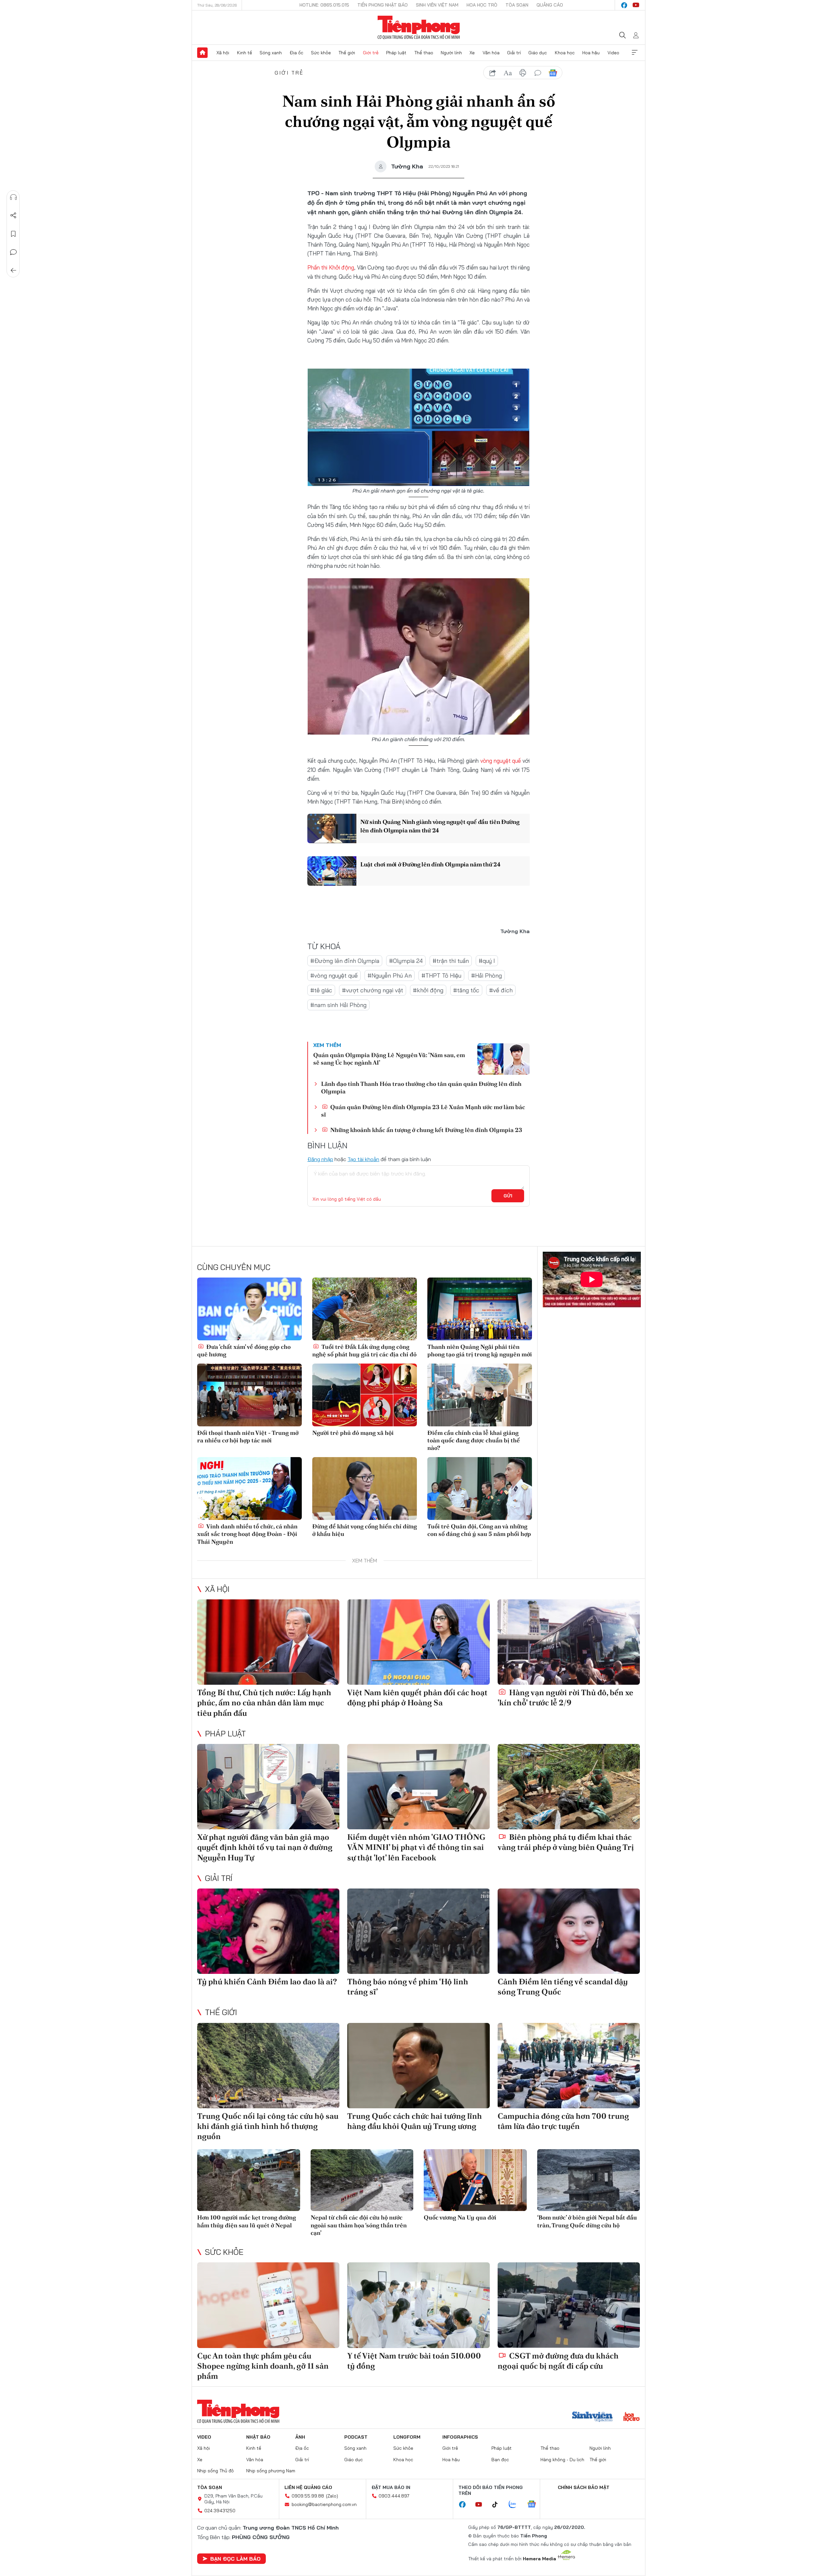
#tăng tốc (466, 990)
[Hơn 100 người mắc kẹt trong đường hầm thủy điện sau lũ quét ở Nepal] (249, 2180)
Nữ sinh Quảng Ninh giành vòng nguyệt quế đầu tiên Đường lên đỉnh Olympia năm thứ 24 (440, 826)
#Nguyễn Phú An (390, 975)
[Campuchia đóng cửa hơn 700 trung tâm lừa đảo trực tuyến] (569, 2066)
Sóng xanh (271, 53)
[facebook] (624, 5)
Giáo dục (538, 53)
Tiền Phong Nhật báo (383, 5)
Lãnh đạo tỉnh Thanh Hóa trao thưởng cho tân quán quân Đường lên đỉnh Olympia (421, 1088)
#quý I (487, 961)
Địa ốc (297, 53)
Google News (553, 73)
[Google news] (535, 2505)
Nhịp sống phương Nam (271, 2471)
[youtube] (636, 5)
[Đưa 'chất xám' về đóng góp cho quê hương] (249, 1309)
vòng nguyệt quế (501, 761)
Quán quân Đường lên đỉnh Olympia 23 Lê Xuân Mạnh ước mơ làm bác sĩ (423, 1111)
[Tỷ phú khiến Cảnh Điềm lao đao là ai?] (268, 1931)
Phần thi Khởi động (331, 267)
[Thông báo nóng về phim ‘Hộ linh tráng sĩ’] (418, 1931)
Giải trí (514, 53)
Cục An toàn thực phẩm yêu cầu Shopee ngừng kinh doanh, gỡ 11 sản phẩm (263, 2366)
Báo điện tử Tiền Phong (419, 27)
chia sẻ (493, 73)
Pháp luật (396, 53)
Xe (472, 53)
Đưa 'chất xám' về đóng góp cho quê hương (244, 1350)
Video (613, 53)
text (508, 73)
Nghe (13, 197)
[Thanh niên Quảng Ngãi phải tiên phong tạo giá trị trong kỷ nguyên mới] (480, 1309)
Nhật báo (258, 2437)
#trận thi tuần (451, 961)
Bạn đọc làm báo (235, 2559)
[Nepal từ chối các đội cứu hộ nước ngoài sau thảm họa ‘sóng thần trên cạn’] (362, 2180)
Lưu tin (13, 234)
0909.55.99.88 (308, 2496)
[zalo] (516, 2505)
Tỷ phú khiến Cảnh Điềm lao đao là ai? (267, 1982)
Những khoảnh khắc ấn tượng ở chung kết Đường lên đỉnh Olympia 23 (426, 1130)
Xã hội (223, 53)
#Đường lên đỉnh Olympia (345, 961)
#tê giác (321, 990)
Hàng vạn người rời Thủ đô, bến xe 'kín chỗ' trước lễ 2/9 (565, 1697)
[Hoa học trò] (632, 2417)
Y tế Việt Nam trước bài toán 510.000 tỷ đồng (414, 2361)
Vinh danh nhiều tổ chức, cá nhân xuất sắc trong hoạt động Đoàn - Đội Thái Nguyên (247, 1534)
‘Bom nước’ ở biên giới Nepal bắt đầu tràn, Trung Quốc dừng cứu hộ (587, 2221)
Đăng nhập (320, 1159)
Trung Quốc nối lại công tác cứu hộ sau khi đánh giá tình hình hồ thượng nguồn (268, 2126)
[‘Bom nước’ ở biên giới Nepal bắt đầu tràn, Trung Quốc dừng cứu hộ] (589, 2180)
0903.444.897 (394, 2496)
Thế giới (347, 53)
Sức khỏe (321, 53)
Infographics (460, 2437)
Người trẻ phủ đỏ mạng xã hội (353, 1433)
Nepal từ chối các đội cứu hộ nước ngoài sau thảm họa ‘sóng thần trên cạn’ (359, 2225)
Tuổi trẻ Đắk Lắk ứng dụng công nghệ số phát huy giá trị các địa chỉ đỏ (364, 1350)
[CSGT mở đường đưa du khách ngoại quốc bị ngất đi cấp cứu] (569, 2305)
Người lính (451, 53)
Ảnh (300, 2437)
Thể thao (424, 53)
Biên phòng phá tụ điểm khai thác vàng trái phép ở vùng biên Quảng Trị (566, 1842)
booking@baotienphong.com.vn (324, 2504)
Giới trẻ (371, 53)
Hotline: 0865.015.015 (324, 5)
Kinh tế (245, 53)
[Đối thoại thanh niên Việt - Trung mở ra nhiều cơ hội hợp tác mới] (249, 1395)
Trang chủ (202, 53)
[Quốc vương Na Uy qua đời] (475, 2180)
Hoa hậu (591, 53)
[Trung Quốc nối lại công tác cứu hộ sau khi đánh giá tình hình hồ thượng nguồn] (268, 2066)
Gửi (508, 1196)
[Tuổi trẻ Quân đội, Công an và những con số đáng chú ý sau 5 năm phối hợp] (480, 1488)
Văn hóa (491, 53)
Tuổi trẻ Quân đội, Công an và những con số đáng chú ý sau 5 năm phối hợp (479, 1530)
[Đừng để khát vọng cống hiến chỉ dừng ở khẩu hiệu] (365, 1488)
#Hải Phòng (487, 975)
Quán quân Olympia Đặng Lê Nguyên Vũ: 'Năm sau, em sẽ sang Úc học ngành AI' (389, 1059)
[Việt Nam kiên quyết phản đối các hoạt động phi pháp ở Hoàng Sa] (418, 1642)
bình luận (538, 73)
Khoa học (565, 53)
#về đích (501, 990)
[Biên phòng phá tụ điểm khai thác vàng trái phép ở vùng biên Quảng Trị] (569, 1787)
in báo (523, 73)
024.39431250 (220, 2511)
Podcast (356, 2437)
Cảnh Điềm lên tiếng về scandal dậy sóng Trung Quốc (563, 1987)
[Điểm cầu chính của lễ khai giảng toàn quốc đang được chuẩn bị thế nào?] (480, 1395)
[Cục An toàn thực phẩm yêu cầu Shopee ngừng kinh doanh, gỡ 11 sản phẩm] (268, 2305)
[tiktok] (498, 2505)
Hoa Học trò (482, 5)
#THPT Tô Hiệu (441, 975)
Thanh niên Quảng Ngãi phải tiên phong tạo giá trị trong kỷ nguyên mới (480, 1350)
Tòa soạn (517, 5)
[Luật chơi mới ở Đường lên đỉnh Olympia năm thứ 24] (332, 871)
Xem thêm (635, 53)
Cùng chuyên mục (234, 1267)
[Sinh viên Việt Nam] (592, 2417)
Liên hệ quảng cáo (308, 2487)
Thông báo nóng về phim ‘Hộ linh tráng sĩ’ (408, 1987)
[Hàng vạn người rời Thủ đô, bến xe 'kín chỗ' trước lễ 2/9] (569, 1642)
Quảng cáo (550, 5)
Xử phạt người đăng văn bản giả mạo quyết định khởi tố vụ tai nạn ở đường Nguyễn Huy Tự (265, 1847)
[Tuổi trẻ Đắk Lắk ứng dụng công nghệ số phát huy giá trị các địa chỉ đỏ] (365, 1309)
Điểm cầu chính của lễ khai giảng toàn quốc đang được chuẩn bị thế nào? (474, 1440)
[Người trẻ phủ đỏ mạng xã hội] (365, 1395)
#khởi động (428, 990)
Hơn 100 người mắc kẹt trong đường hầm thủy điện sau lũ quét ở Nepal (247, 2221)
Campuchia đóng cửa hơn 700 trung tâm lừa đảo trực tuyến (563, 2121)
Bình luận (13, 252)
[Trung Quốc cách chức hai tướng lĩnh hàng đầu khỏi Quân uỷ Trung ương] (418, 2066)
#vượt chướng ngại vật (373, 990)
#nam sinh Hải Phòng (338, 1005)
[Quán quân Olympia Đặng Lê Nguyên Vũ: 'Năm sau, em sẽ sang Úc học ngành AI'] (504, 1059)
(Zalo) (332, 2496)
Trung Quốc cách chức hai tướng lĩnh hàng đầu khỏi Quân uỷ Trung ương (415, 2121)
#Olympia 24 (406, 961)
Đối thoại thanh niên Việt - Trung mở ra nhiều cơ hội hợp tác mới (248, 1436)
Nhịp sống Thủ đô (215, 2471)
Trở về (13, 270)
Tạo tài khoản (363, 1159)
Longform (407, 2437)
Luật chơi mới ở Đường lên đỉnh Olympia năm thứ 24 (430, 864)
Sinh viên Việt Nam (437, 5)
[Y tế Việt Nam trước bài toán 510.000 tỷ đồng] (418, 2305)
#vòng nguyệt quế (334, 975)
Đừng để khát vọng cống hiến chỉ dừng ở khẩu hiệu (365, 1530)
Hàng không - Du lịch (562, 2460)
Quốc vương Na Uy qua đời (460, 2217)
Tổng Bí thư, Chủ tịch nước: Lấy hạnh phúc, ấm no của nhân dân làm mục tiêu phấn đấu (264, 1703)
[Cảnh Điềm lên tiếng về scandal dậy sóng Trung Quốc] (569, 1931)
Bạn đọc (500, 2460)
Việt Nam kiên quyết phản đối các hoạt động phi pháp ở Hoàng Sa (417, 1697)
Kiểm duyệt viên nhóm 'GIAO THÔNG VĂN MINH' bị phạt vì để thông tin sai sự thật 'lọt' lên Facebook (416, 1847)
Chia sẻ (13, 216)
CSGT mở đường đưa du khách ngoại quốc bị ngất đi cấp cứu (558, 2361)
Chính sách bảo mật (584, 2487)
